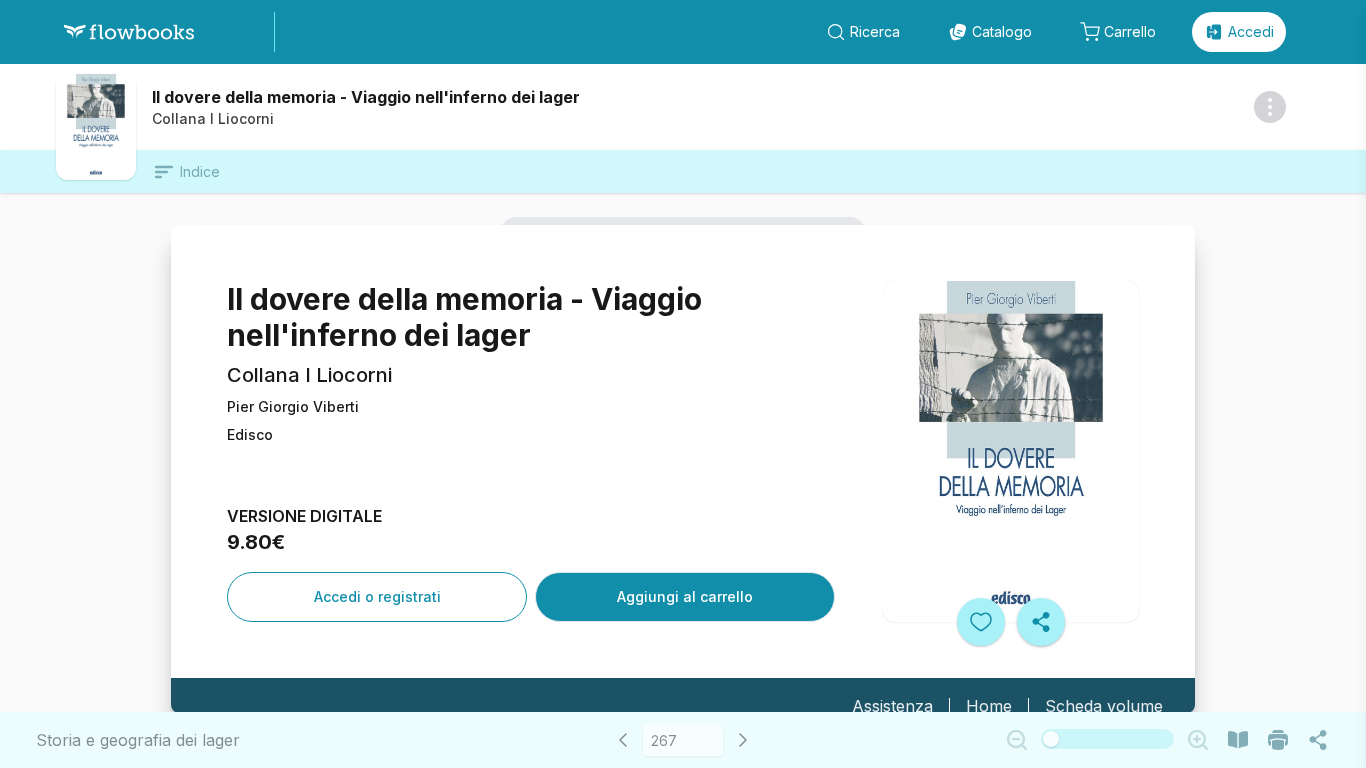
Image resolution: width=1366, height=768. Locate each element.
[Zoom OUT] (1017, 740)
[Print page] (1278, 740)
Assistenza (892, 706)
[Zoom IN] (1198, 740)
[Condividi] (1041, 622)
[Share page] (1318, 740)
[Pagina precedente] (623, 740)
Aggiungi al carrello (685, 596)
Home (989, 706)
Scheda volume (1104, 706)
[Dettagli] (1270, 107)
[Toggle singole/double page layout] (1238, 740)
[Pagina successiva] (743, 740)
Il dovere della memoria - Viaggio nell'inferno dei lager (366, 97)
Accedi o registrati (377, 596)
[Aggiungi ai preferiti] (981, 622)
